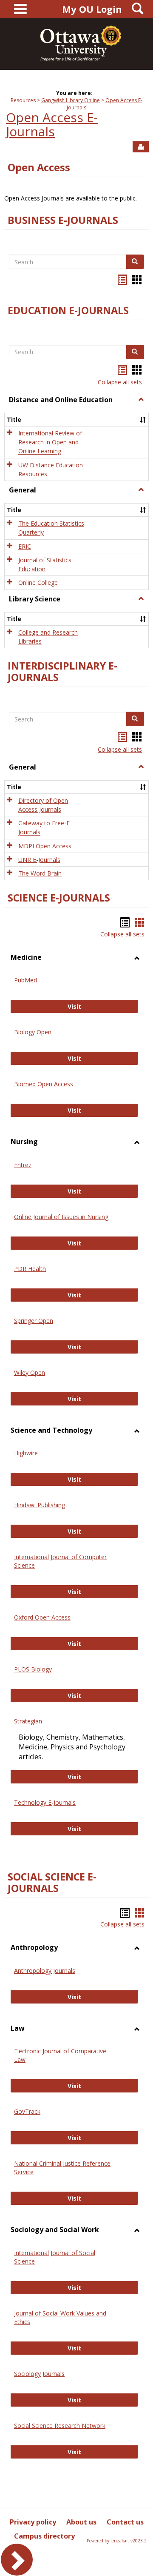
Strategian (28, 1721)
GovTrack (27, 2111)
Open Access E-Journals (52, 124)
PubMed (25, 980)
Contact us (125, 2522)
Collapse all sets (120, 382)
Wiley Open (30, 1372)
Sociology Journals (39, 2374)
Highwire (26, 1453)
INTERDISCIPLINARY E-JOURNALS (62, 671)
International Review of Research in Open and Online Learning (50, 442)
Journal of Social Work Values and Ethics (60, 2317)
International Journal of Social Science (55, 2257)
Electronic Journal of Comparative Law (60, 2055)
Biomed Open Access (44, 1084)
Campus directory (44, 2536)
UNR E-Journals (39, 860)
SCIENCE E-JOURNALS (59, 898)
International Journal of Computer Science (60, 1561)
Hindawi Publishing (40, 1505)
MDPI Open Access (45, 846)
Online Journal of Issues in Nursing (61, 1217)
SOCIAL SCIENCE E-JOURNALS (52, 1882)
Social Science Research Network (60, 2426)
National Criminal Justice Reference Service (62, 2168)
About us (81, 2522)
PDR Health (30, 1269)
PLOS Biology (33, 1669)
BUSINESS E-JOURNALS (63, 220)
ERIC (25, 546)
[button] (141, 400)
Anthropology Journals (45, 1971)
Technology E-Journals (45, 1802)
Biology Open (33, 1032)
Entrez (23, 1165)
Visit (86, 1006)
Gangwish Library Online (71, 100)
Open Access (39, 167)
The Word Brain (40, 873)
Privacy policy (33, 2522)
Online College (38, 583)
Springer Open (34, 1321)
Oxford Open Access (42, 1617)
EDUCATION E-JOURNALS (68, 310)
